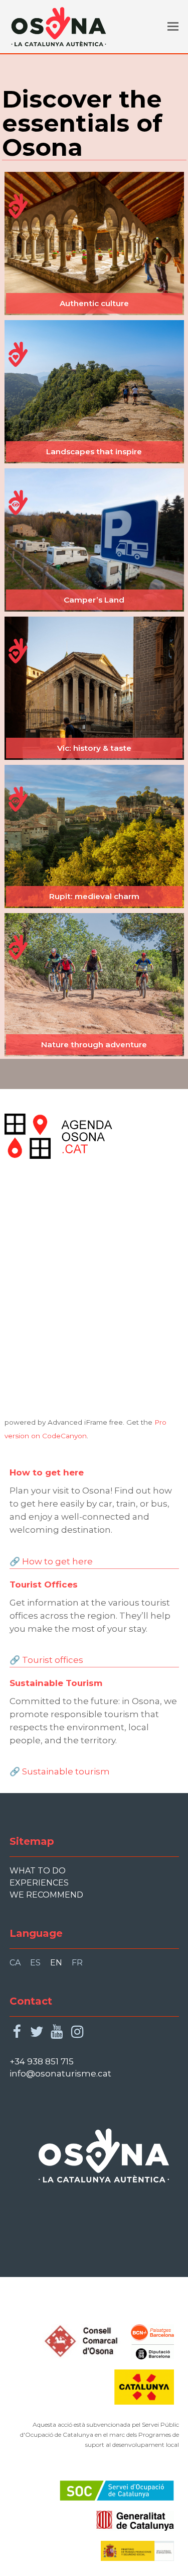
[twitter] (37, 2032)
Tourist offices (53, 1660)
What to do (38, 1871)
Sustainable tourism (66, 1771)
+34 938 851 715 (42, 2061)
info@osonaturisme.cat (60, 2073)
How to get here (57, 1561)
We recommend (46, 1895)
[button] (173, 27)
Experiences (39, 1883)
